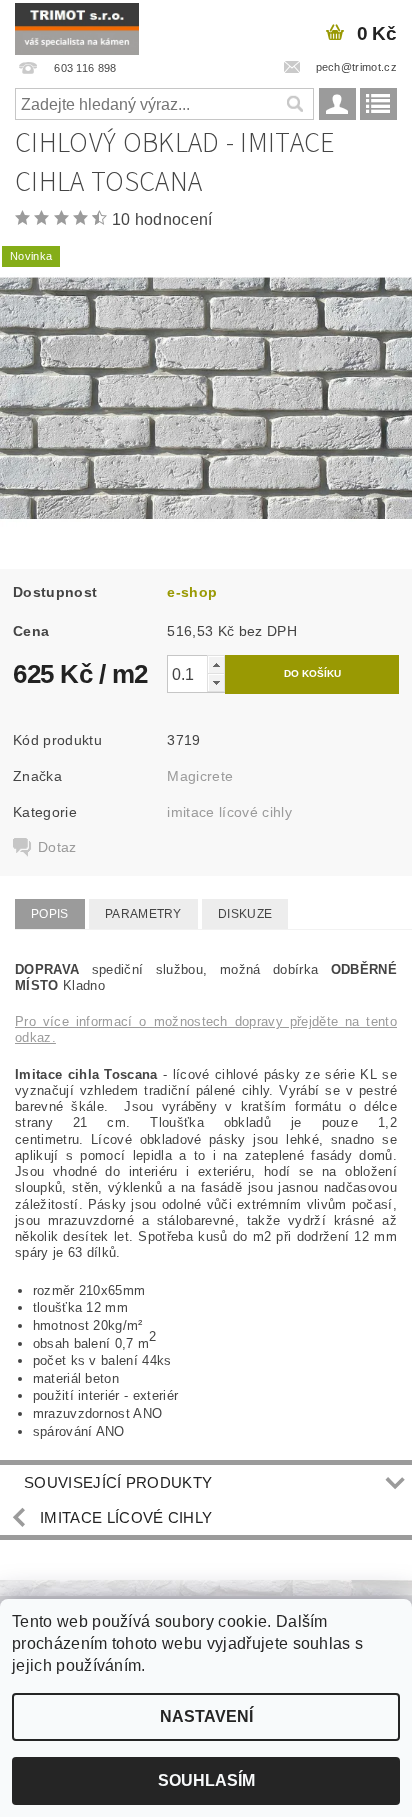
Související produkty (118, 1482)
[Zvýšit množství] (216, 664)
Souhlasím (206, 1780)
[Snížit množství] (216, 682)
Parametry (143, 914)
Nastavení (206, 1716)
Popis (50, 914)
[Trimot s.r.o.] (77, 26)
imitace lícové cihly (229, 812)
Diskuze (245, 914)
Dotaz (57, 847)
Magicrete (200, 776)
